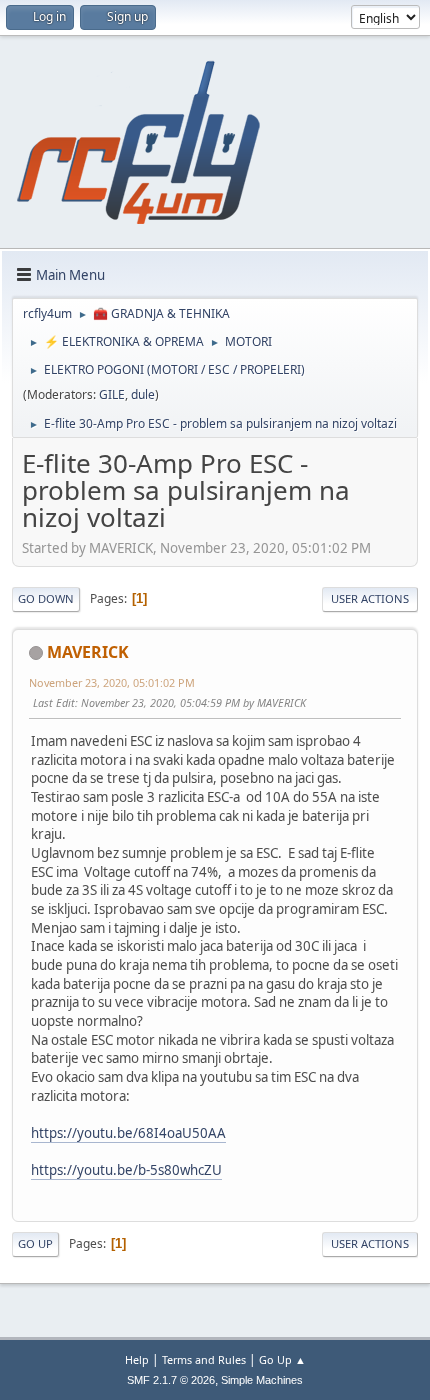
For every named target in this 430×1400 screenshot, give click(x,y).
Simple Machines (262, 1380)
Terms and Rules (204, 1359)
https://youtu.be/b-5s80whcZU (126, 1170)
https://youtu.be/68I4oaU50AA (128, 1133)
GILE (112, 394)
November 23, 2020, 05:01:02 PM (112, 682)
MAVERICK (88, 652)
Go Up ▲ (282, 1359)
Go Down (46, 598)
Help (137, 1359)
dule (143, 394)
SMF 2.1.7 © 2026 (171, 1380)
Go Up (35, 1243)
